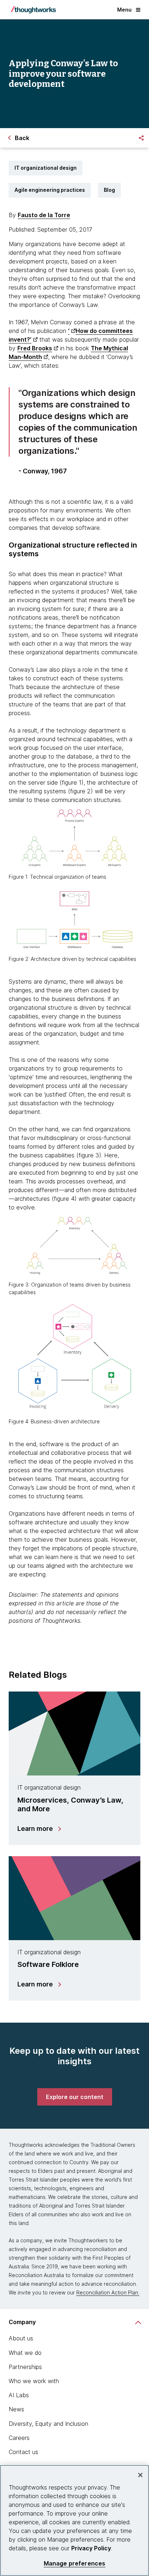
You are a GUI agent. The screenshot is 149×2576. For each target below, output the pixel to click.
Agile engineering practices (50, 190)
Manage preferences (75, 2564)
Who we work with (34, 2381)
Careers (19, 2438)
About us (21, 2338)
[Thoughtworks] (33, 10)
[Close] (140, 2475)
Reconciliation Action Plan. (108, 2292)
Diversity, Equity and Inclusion (48, 2424)
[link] (75, 2097)
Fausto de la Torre (44, 215)
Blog (109, 190)
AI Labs (19, 2395)
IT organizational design (46, 168)
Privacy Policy (91, 2548)
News (16, 2409)
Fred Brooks (35, 348)
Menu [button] (124, 10)
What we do (25, 2353)
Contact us (24, 2452)
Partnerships (25, 2367)
